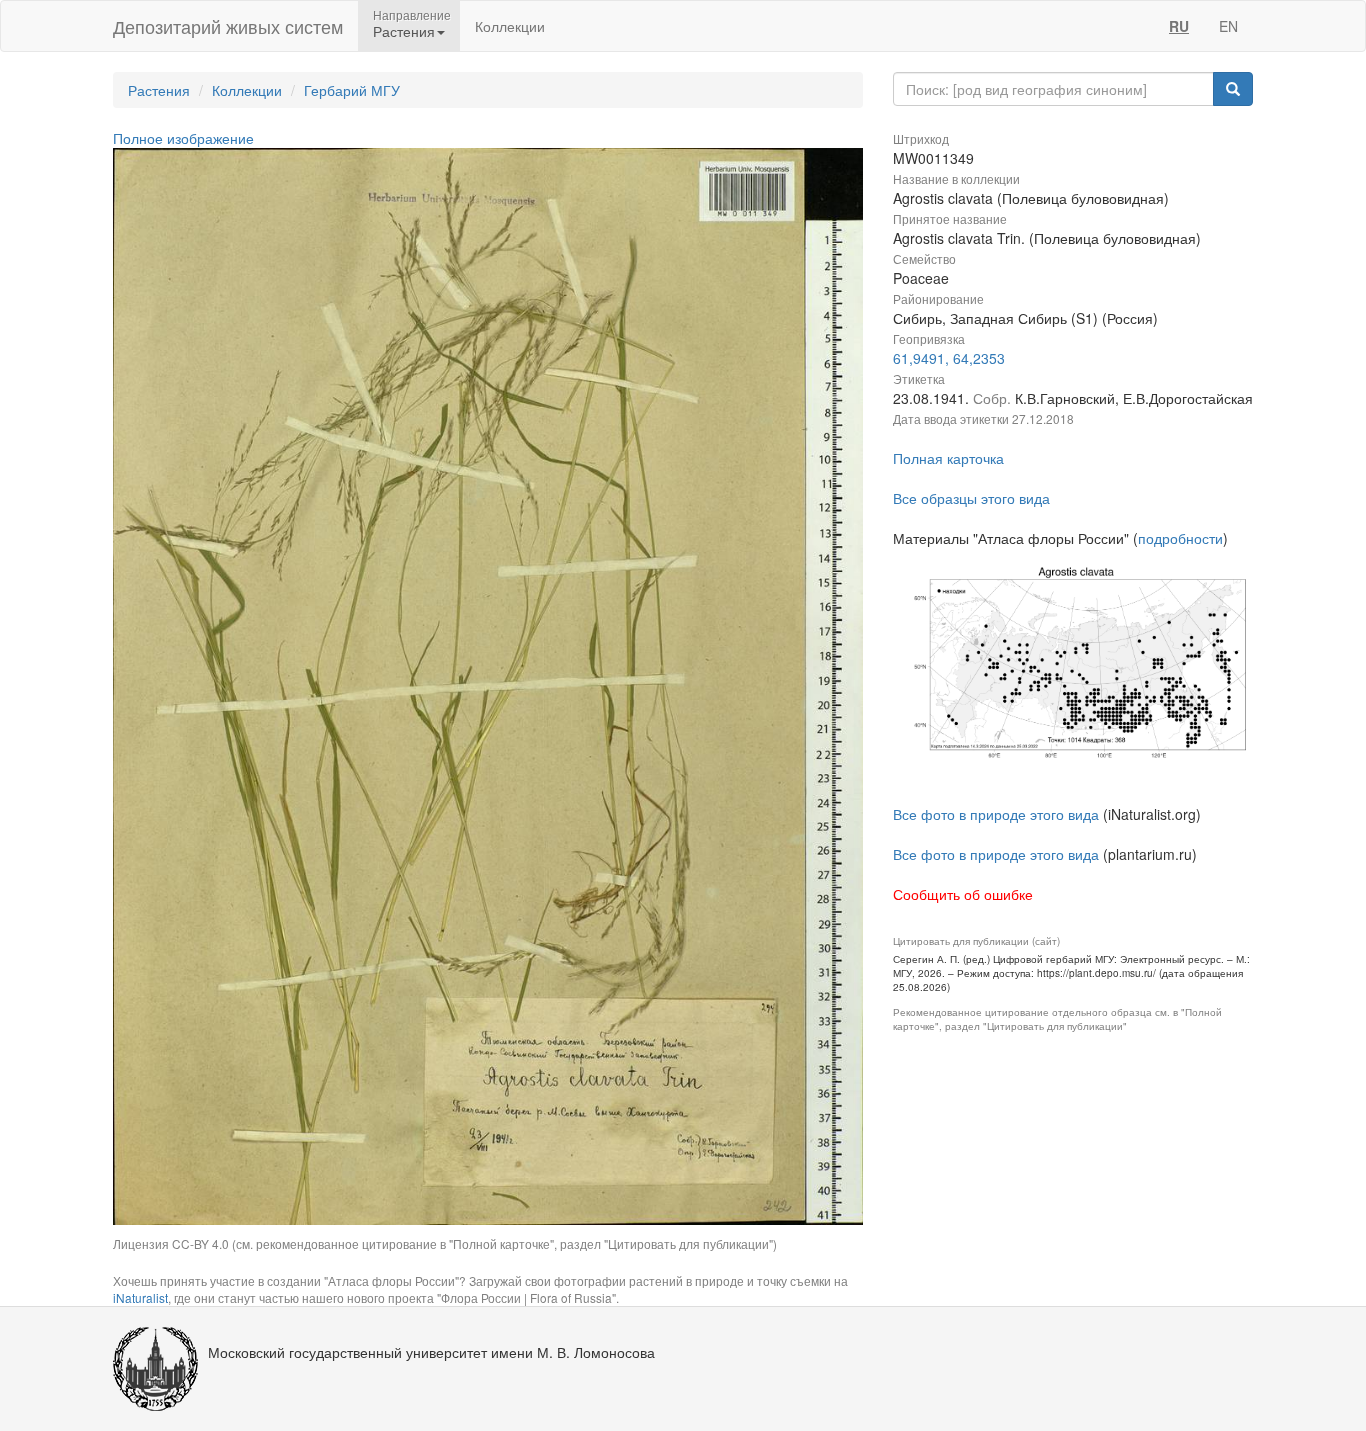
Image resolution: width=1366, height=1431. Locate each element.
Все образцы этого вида (971, 498)
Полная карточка (948, 458)
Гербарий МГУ (352, 90)
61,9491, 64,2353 (949, 358)
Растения (159, 90)
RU (1179, 26)
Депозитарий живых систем (228, 26)
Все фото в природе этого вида (996, 814)
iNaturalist (140, 1297)
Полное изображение (183, 138)
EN (1228, 26)
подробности (1180, 538)
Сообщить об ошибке (963, 894)
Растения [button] (404, 31)
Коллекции (510, 26)
